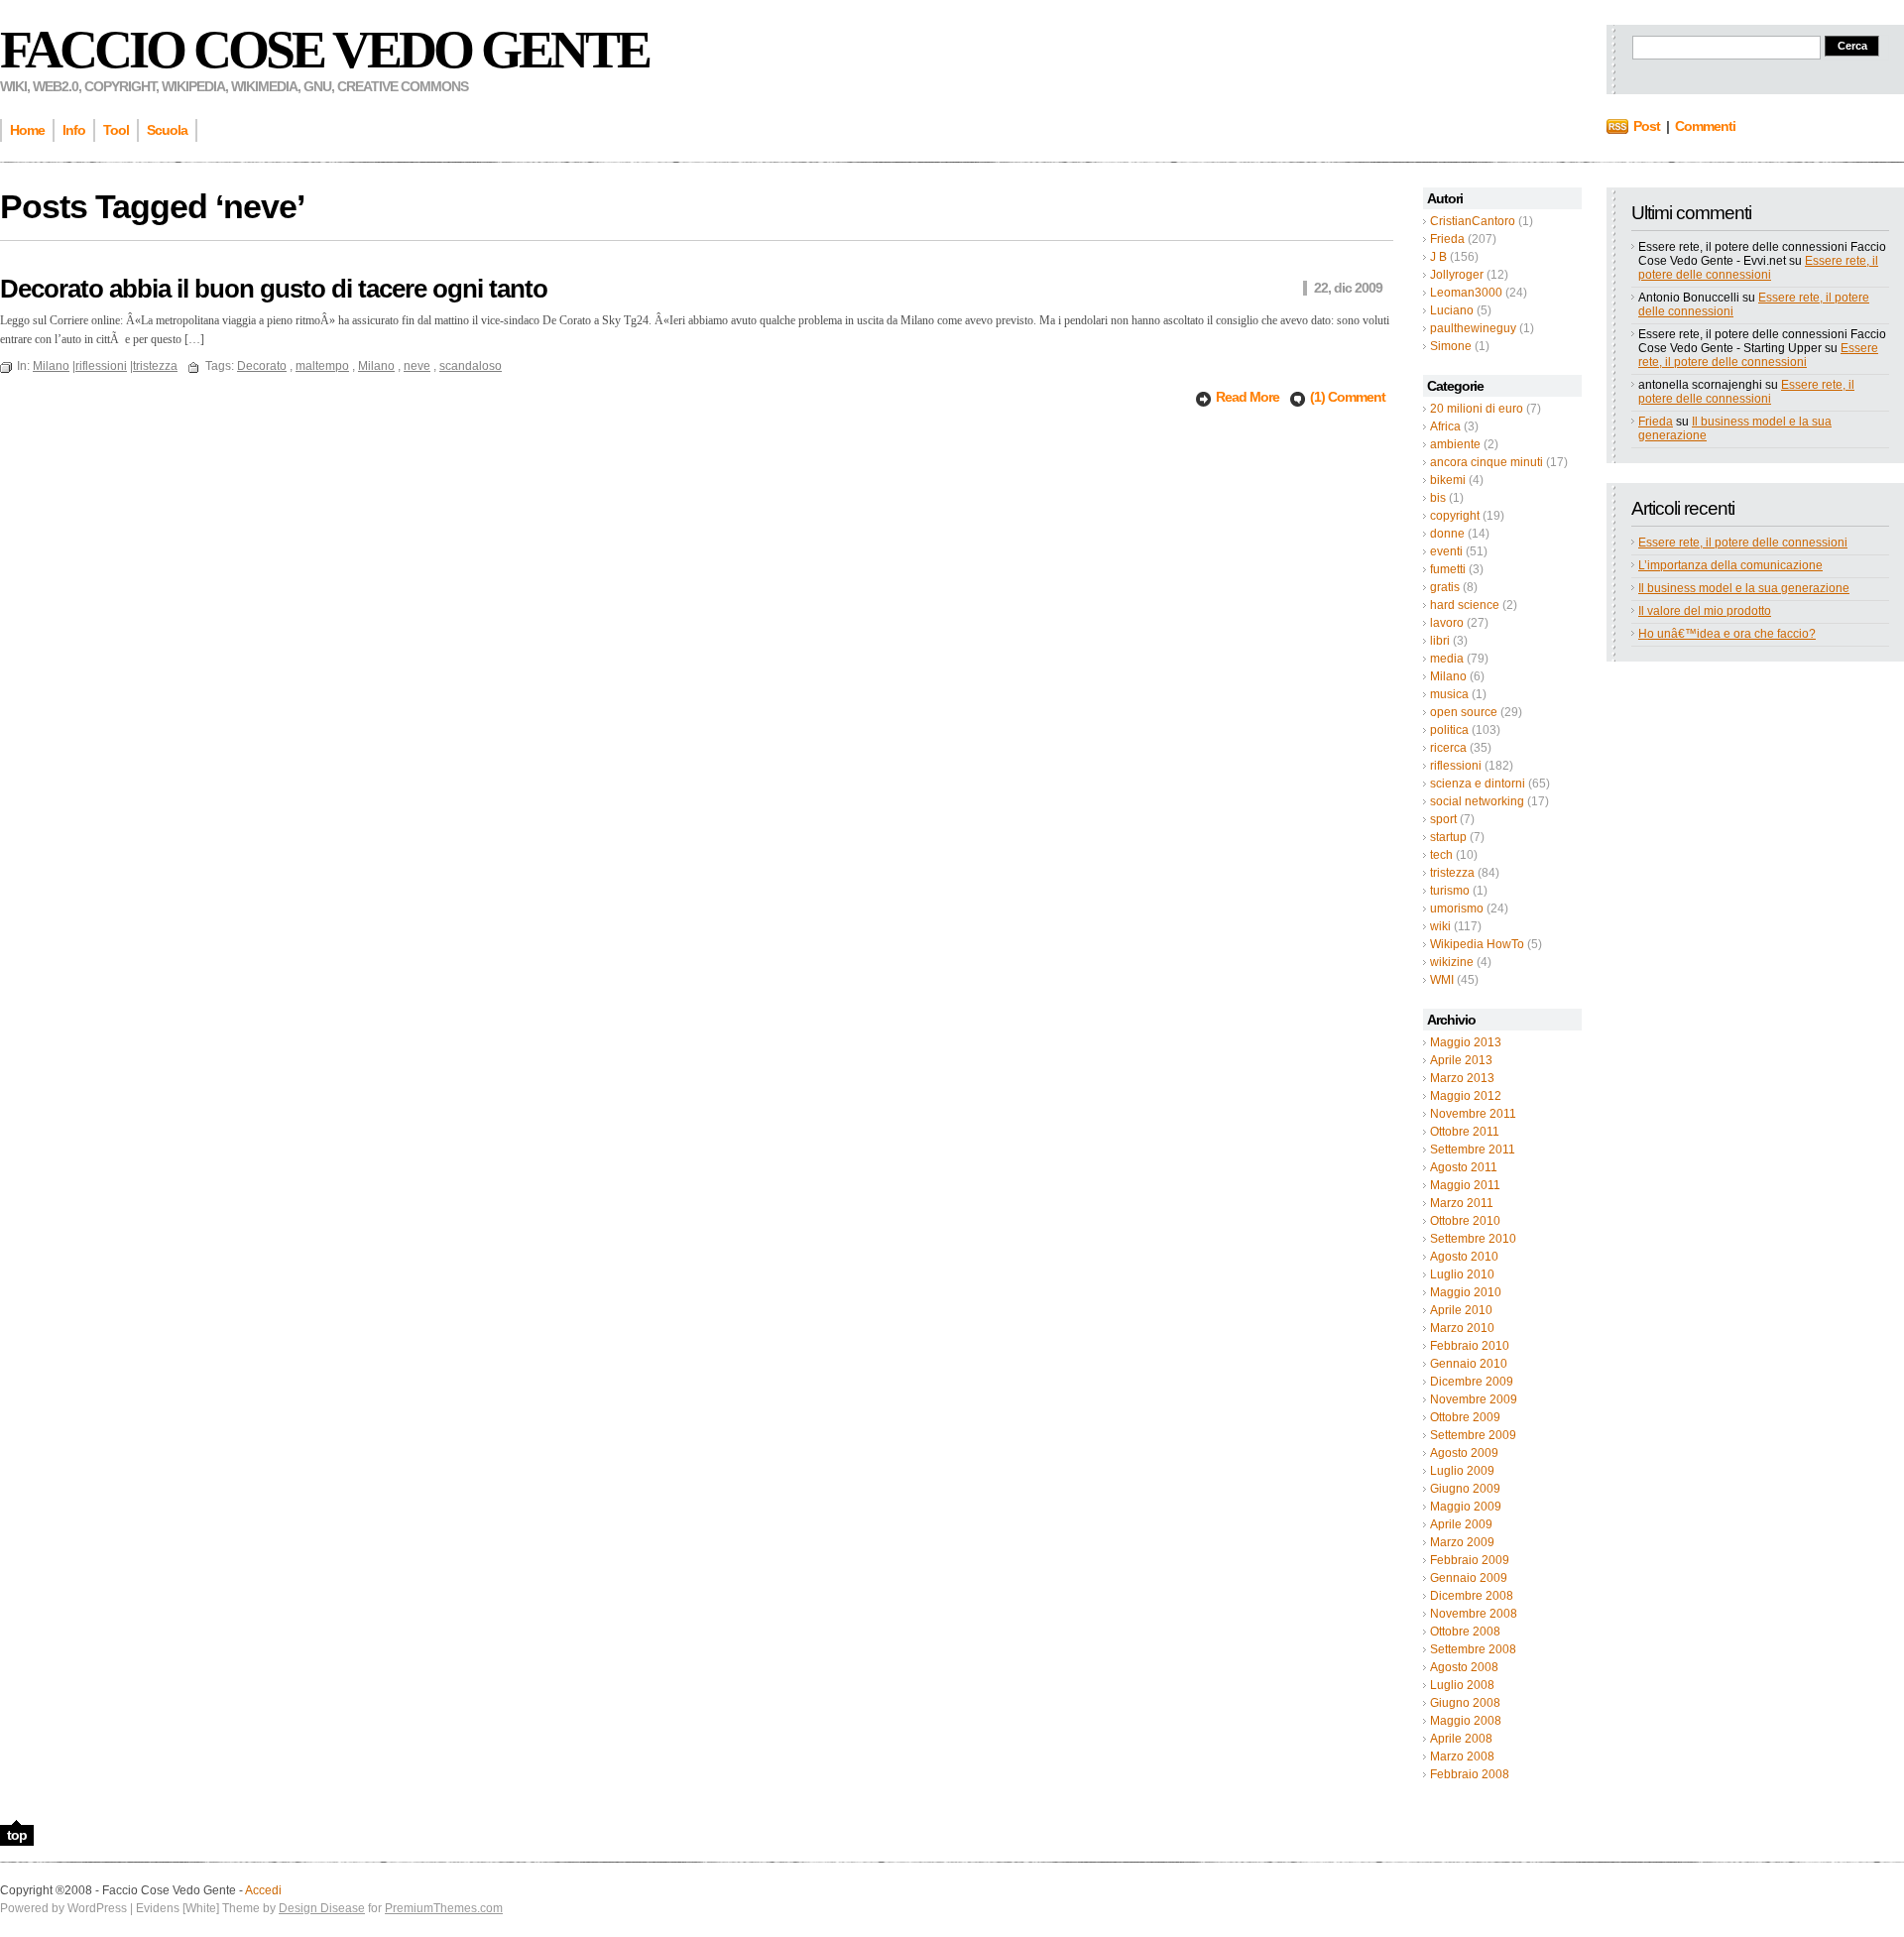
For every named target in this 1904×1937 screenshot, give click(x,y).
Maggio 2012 (1466, 1096)
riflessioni (1456, 766)
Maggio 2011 (1465, 1185)
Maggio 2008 (1466, 1721)
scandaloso (471, 366)
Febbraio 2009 (1470, 1560)
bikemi (1448, 480)
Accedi (263, 1890)
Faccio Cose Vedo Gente (324, 50)
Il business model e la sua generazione (1744, 588)
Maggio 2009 (1466, 1507)
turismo (1450, 891)
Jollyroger (1457, 275)
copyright (1455, 516)
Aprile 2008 (1461, 1739)
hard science (1465, 605)
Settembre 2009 (1473, 1435)
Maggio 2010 (1466, 1292)
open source (1464, 712)
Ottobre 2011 (1465, 1132)
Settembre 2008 (1473, 1649)
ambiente (1455, 444)
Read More (1249, 397)
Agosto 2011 (1464, 1167)
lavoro (1447, 623)
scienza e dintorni (1478, 784)
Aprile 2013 (1461, 1060)
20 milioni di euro (1477, 409)
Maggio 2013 (1466, 1042)
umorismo (1457, 908)
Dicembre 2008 (1472, 1596)
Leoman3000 (1466, 293)
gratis (1445, 587)
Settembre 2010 (1473, 1239)
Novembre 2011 (1473, 1114)
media (1447, 659)
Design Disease (322, 1908)
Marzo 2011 (1462, 1203)
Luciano (1452, 310)
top (17, 1835)
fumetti (1448, 569)
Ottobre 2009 (1465, 1417)
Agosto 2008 (1464, 1667)
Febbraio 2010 (1470, 1346)
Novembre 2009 (1474, 1399)
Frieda (1447, 239)
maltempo (322, 366)
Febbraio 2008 (1470, 1774)
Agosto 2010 (1464, 1257)
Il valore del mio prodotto (1705, 611)
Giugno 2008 (1465, 1703)
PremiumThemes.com (444, 1908)
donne (1447, 534)
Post (1647, 126)
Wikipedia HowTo (1477, 944)
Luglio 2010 (1462, 1274)
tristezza (1452, 873)
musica (1449, 694)
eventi (1446, 551)
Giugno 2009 (1465, 1489)
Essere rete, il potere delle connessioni (1758, 268)
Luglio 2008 (1462, 1685)
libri (1440, 641)
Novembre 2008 (1474, 1614)
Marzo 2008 (1462, 1756)
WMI (1442, 980)
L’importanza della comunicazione (1730, 565)
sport (1443, 819)
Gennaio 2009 (1469, 1578)
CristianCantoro (1473, 221)
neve (417, 366)
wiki (1440, 926)
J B (1438, 257)
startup (1448, 837)
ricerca (1448, 748)
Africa (1445, 426)
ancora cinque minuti (1487, 462)
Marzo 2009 (1462, 1542)
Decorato (262, 366)
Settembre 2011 (1473, 1150)
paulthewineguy (1473, 328)
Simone (1451, 346)
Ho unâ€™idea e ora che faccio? (1727, 634)
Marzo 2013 (1462, 1078)
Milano (1448, 676)
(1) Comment (1348, 397)
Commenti (1705, 126)
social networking (1477, 801)
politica (1449, 730)
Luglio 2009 (1462, 1471)
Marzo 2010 (1462, 1328)
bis (1438, 498)
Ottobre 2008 (1465, 1632)
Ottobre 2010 (1465, 1221)
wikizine (1452, 962)
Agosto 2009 (1464, 1453)
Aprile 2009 (1461, 1524)
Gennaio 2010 (1469, 1364)
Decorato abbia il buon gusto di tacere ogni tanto (274, 289)
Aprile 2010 (1461, 1310)
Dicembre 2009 (1472, 1382)
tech (1441, 855)
